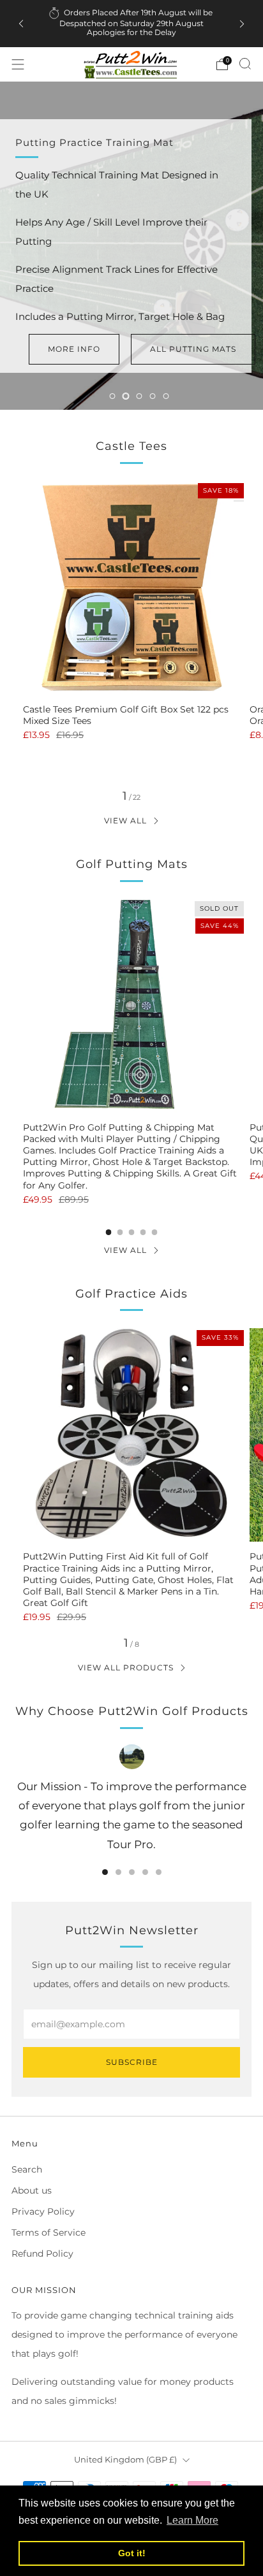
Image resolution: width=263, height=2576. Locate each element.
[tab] (109, 1232)
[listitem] (132, 24)
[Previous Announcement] (21, 24)
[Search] (245, 64)
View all (125, 821)
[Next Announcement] (242, 24)
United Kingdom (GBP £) (125, 2460)
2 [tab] (126, 396)
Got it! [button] (132, 2553)
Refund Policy (42, 2254)
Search (27, 2169)
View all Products (126, 1668)
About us (32, 2190)
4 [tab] (153, 396)
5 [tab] (166, 396)
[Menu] (18, 64)
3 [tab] (139, 396)
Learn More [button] (192, 2520)
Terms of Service (49, 2232)
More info (74, 349)
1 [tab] (113, 396)
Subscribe (132, 2062)
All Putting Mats (193, 349)
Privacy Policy (43, 2211)
